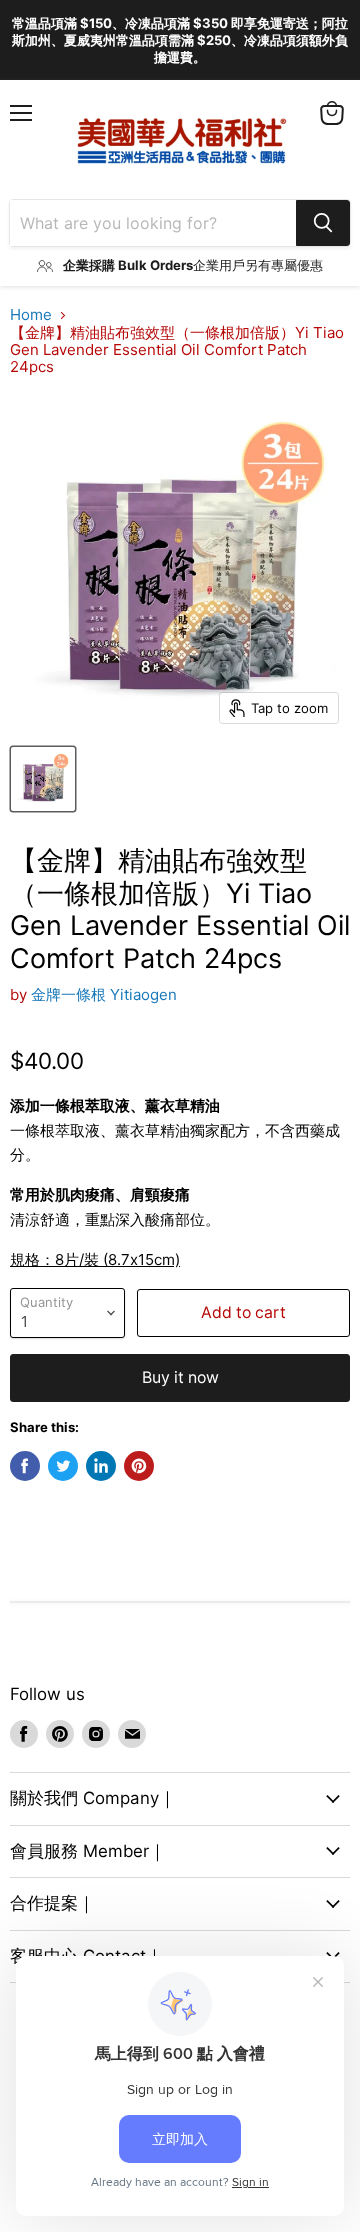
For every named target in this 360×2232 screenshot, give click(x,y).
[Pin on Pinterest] (139, 1466)
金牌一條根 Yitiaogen (104, 994)
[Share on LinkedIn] (101, 1466)
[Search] (323, 223)
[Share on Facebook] (25, 1466)
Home (31, 314)
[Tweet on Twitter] (63, 1466)
